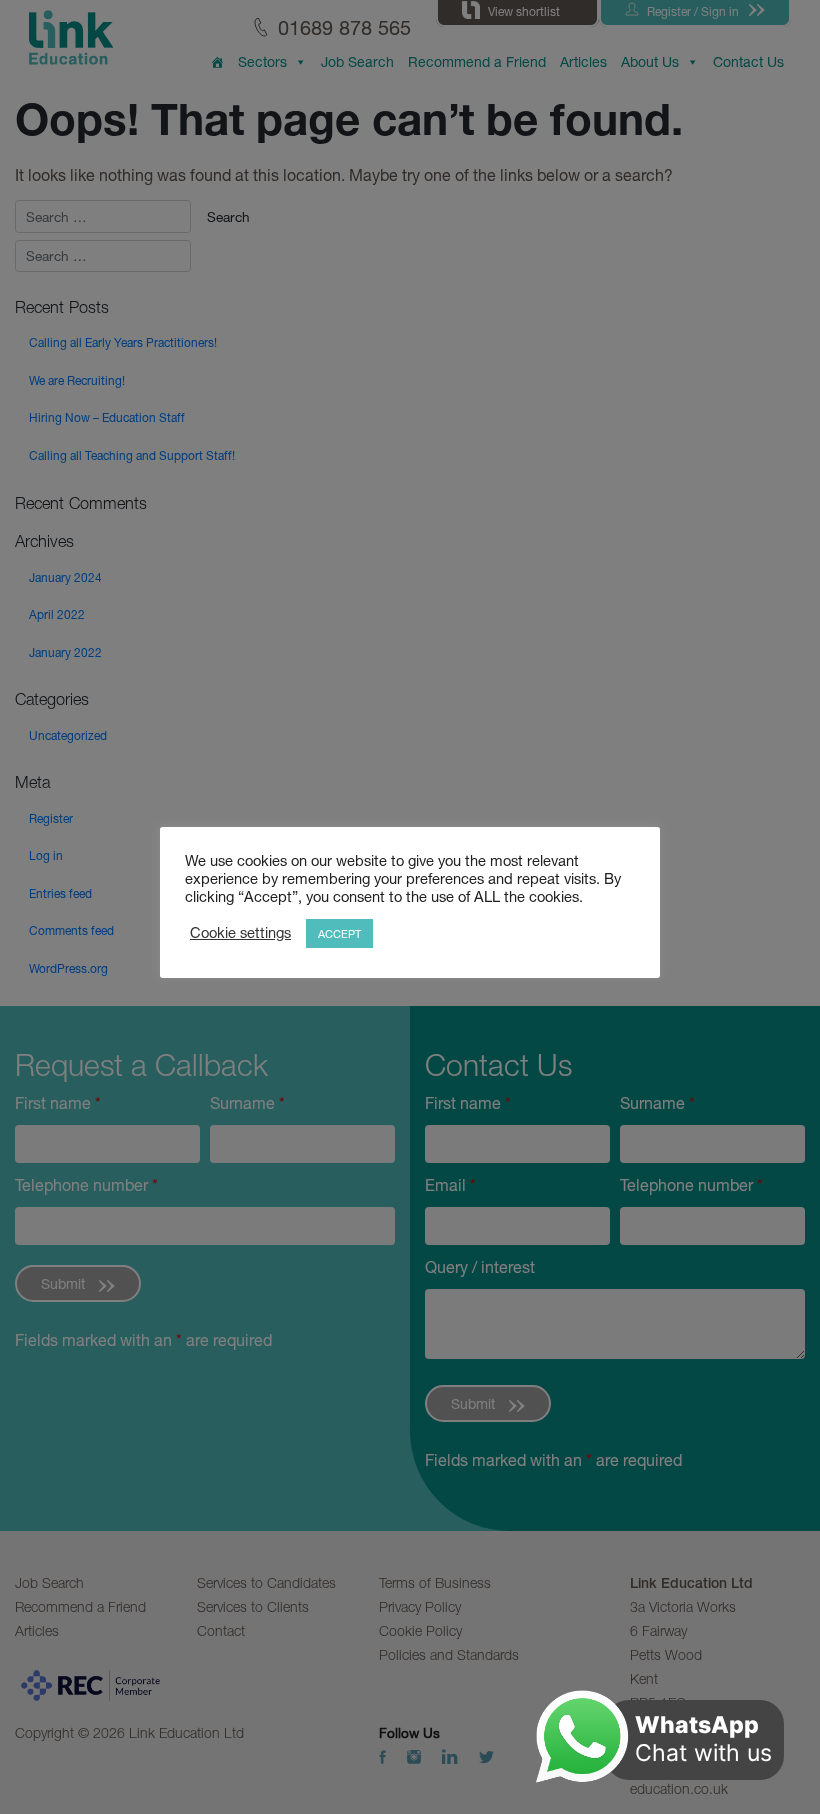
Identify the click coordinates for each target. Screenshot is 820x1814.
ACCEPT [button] (339, 933)
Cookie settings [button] (240, 932)
